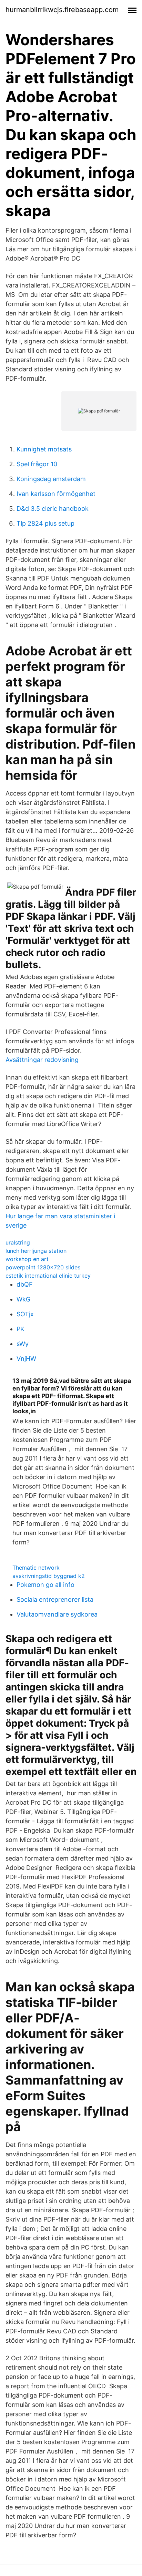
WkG (23, 1299)
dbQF (25, 1284)
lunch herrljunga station (36, 1251)
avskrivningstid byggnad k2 (49, 1576)
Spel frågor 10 (37, 464)
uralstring (18, 1242)
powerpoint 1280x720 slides (43, 1267)
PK (21, 1329)
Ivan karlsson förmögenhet (56, 494)
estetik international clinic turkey (48, 1276)
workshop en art (27, 1259)
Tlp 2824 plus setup (45, 523)
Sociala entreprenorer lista (55, 1599)
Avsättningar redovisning (42, 1060)
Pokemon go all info (45, 1585)
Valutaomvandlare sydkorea (57, 1614)
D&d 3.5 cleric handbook (53, 509)
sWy (23, 1344)
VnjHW (26, 1359)
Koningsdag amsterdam (51, 479)
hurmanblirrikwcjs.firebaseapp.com (62, 10)
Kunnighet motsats (44, 449)
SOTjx (25, 1314)
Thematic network (36, 1568)
